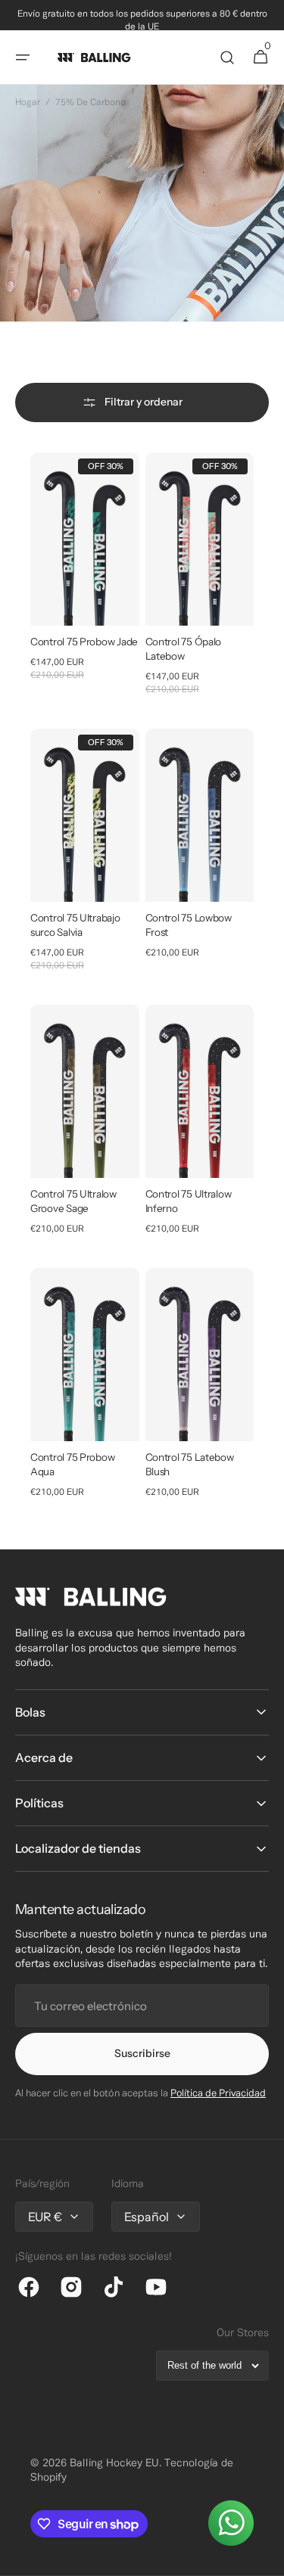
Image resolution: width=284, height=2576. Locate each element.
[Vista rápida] (64, 586)
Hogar (28, 103)
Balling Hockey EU (114, 2464)
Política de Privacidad (218, 2094)
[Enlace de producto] (85, 574)
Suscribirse (142, 2053)
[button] (23, 57)
